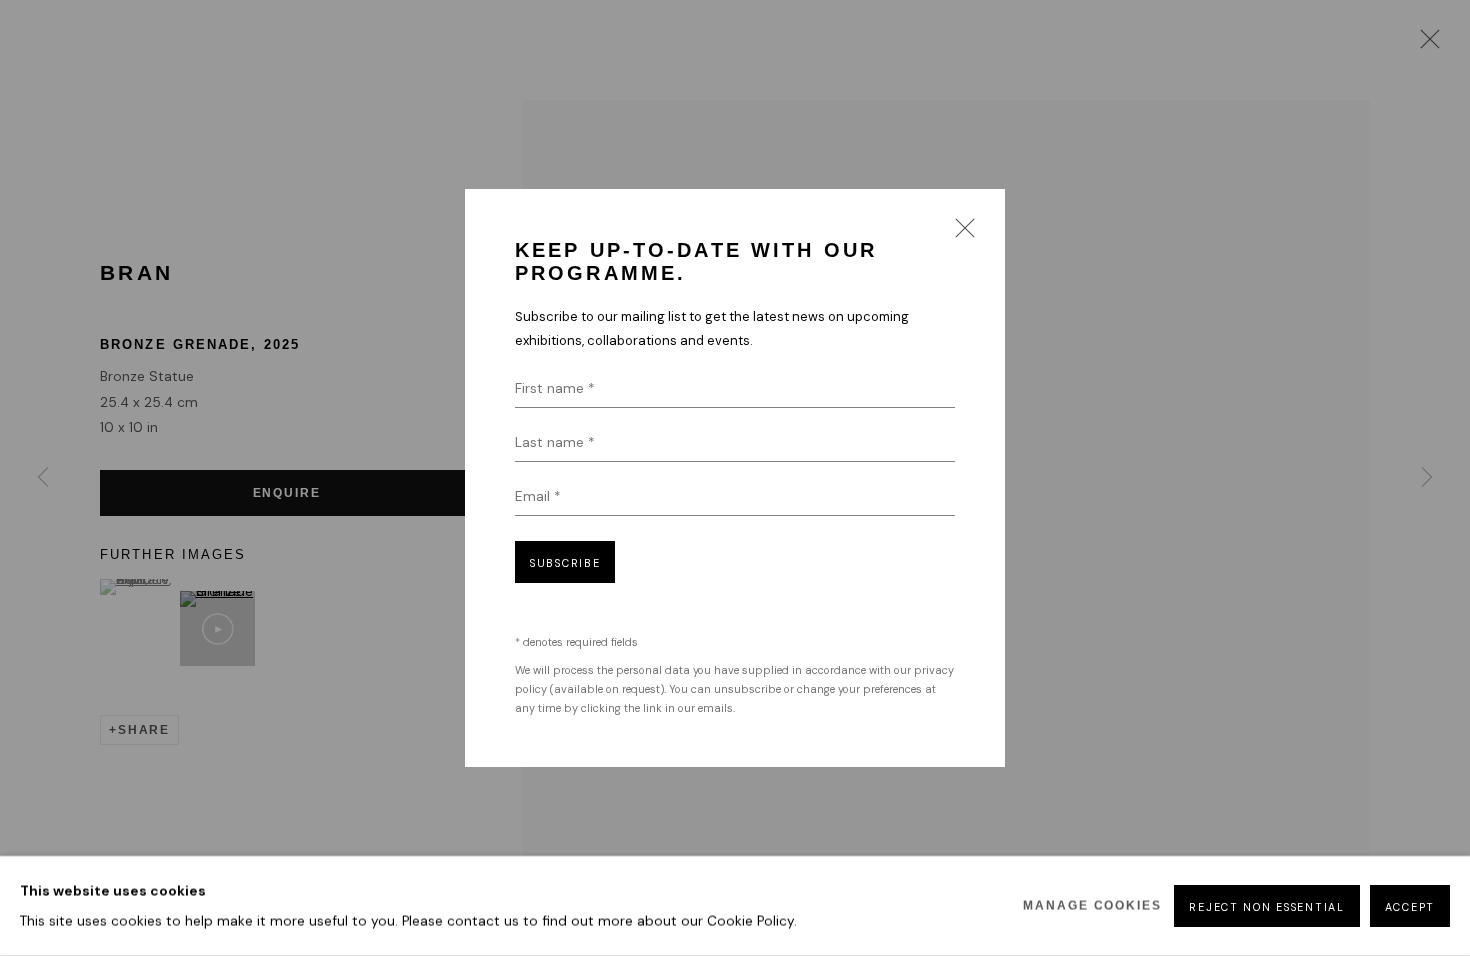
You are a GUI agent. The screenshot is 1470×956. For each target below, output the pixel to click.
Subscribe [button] (565, 563)
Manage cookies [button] (1092, 906)
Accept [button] (1410, 907)
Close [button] (960, 234)
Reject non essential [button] (1266, 907)
